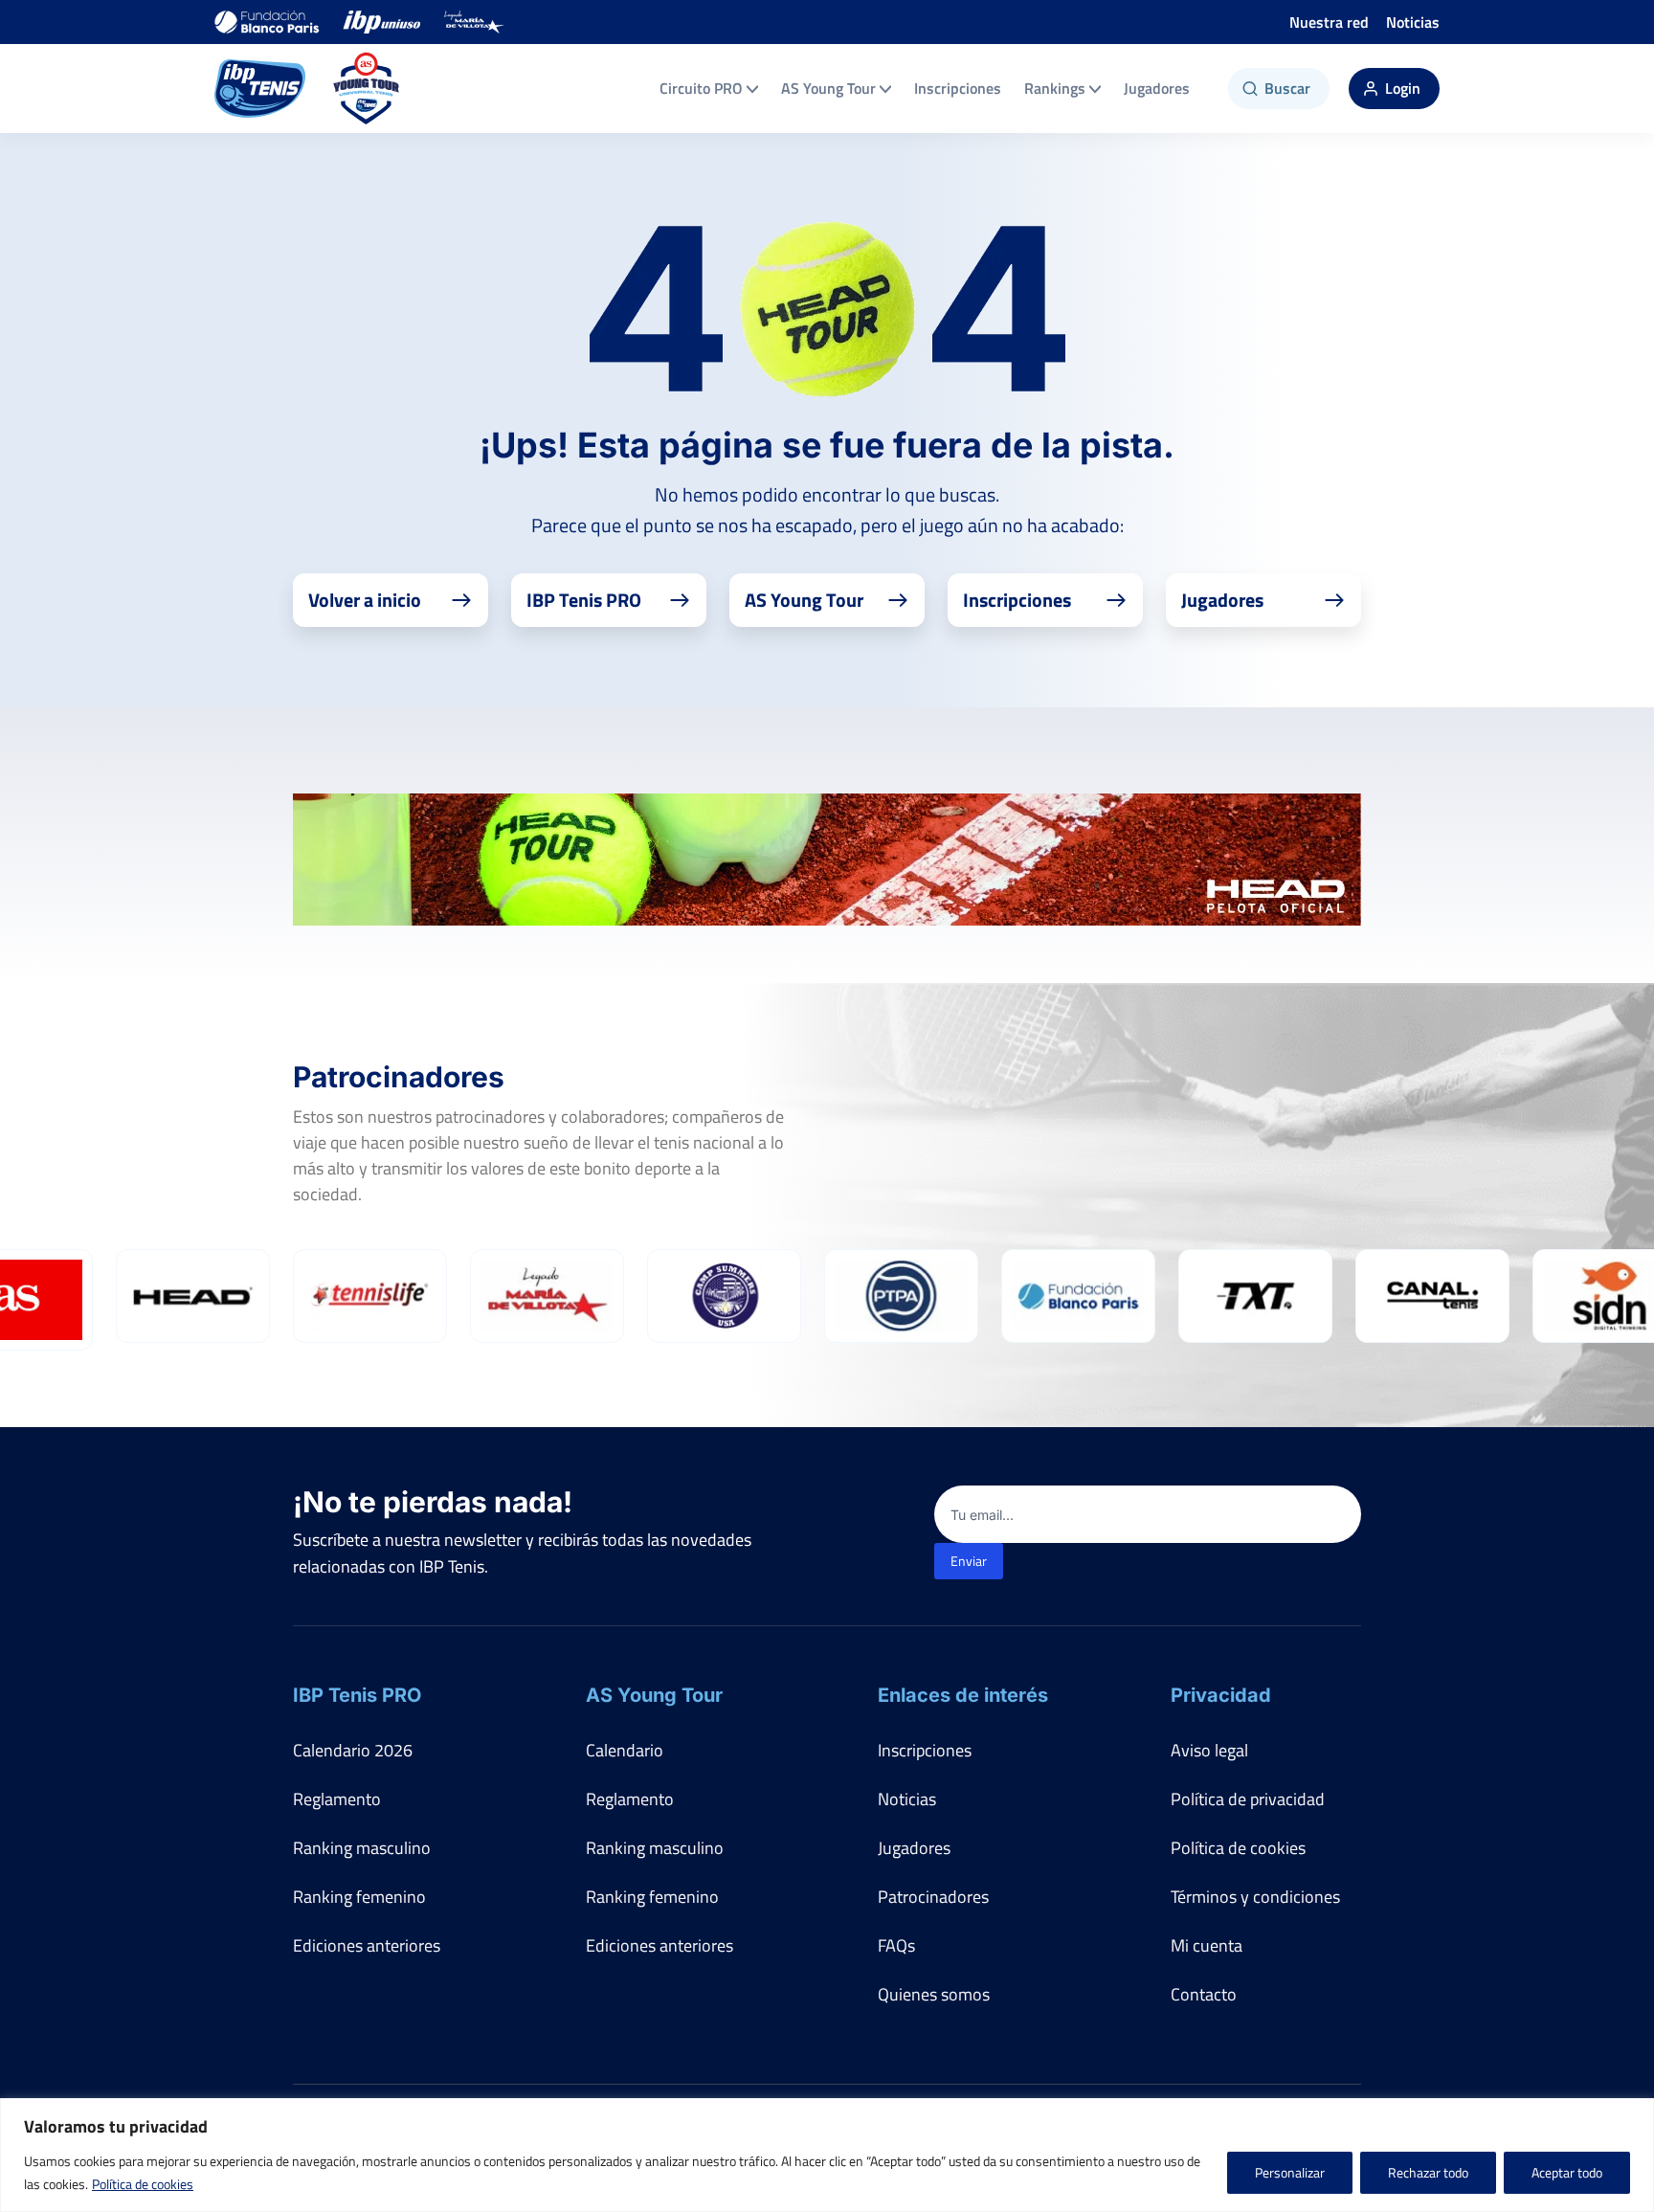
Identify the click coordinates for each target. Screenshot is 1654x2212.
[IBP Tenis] (260, 89)
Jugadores (1157, 88)
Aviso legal (1209, 1750)
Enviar (969, 1561)
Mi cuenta (1207, 1945)
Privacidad (1221, 1695)
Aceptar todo (1567, 2172)
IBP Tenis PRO (357, 1695)
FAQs (896, 1945)
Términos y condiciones (1255, 1897)
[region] (827, 2155)
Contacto (1204, 1994)
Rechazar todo (1428, 2172)
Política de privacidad (1248, 1799)
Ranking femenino (359, 1897)
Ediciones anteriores (367, 1945)
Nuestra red (1329, 22)
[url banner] (827, 860)
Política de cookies (143, 2184)
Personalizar (1290, 2172)
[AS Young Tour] (367, 89)
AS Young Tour (828, 88)
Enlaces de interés (963, 1695)
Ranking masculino (362, 1848)
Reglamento (337, 1799)
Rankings (1055, 88)
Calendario (625, 1750)
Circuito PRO (701, 88)
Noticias (1413, 22)
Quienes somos (934, 1994)
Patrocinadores (933, 1897)
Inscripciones (958, 88)
